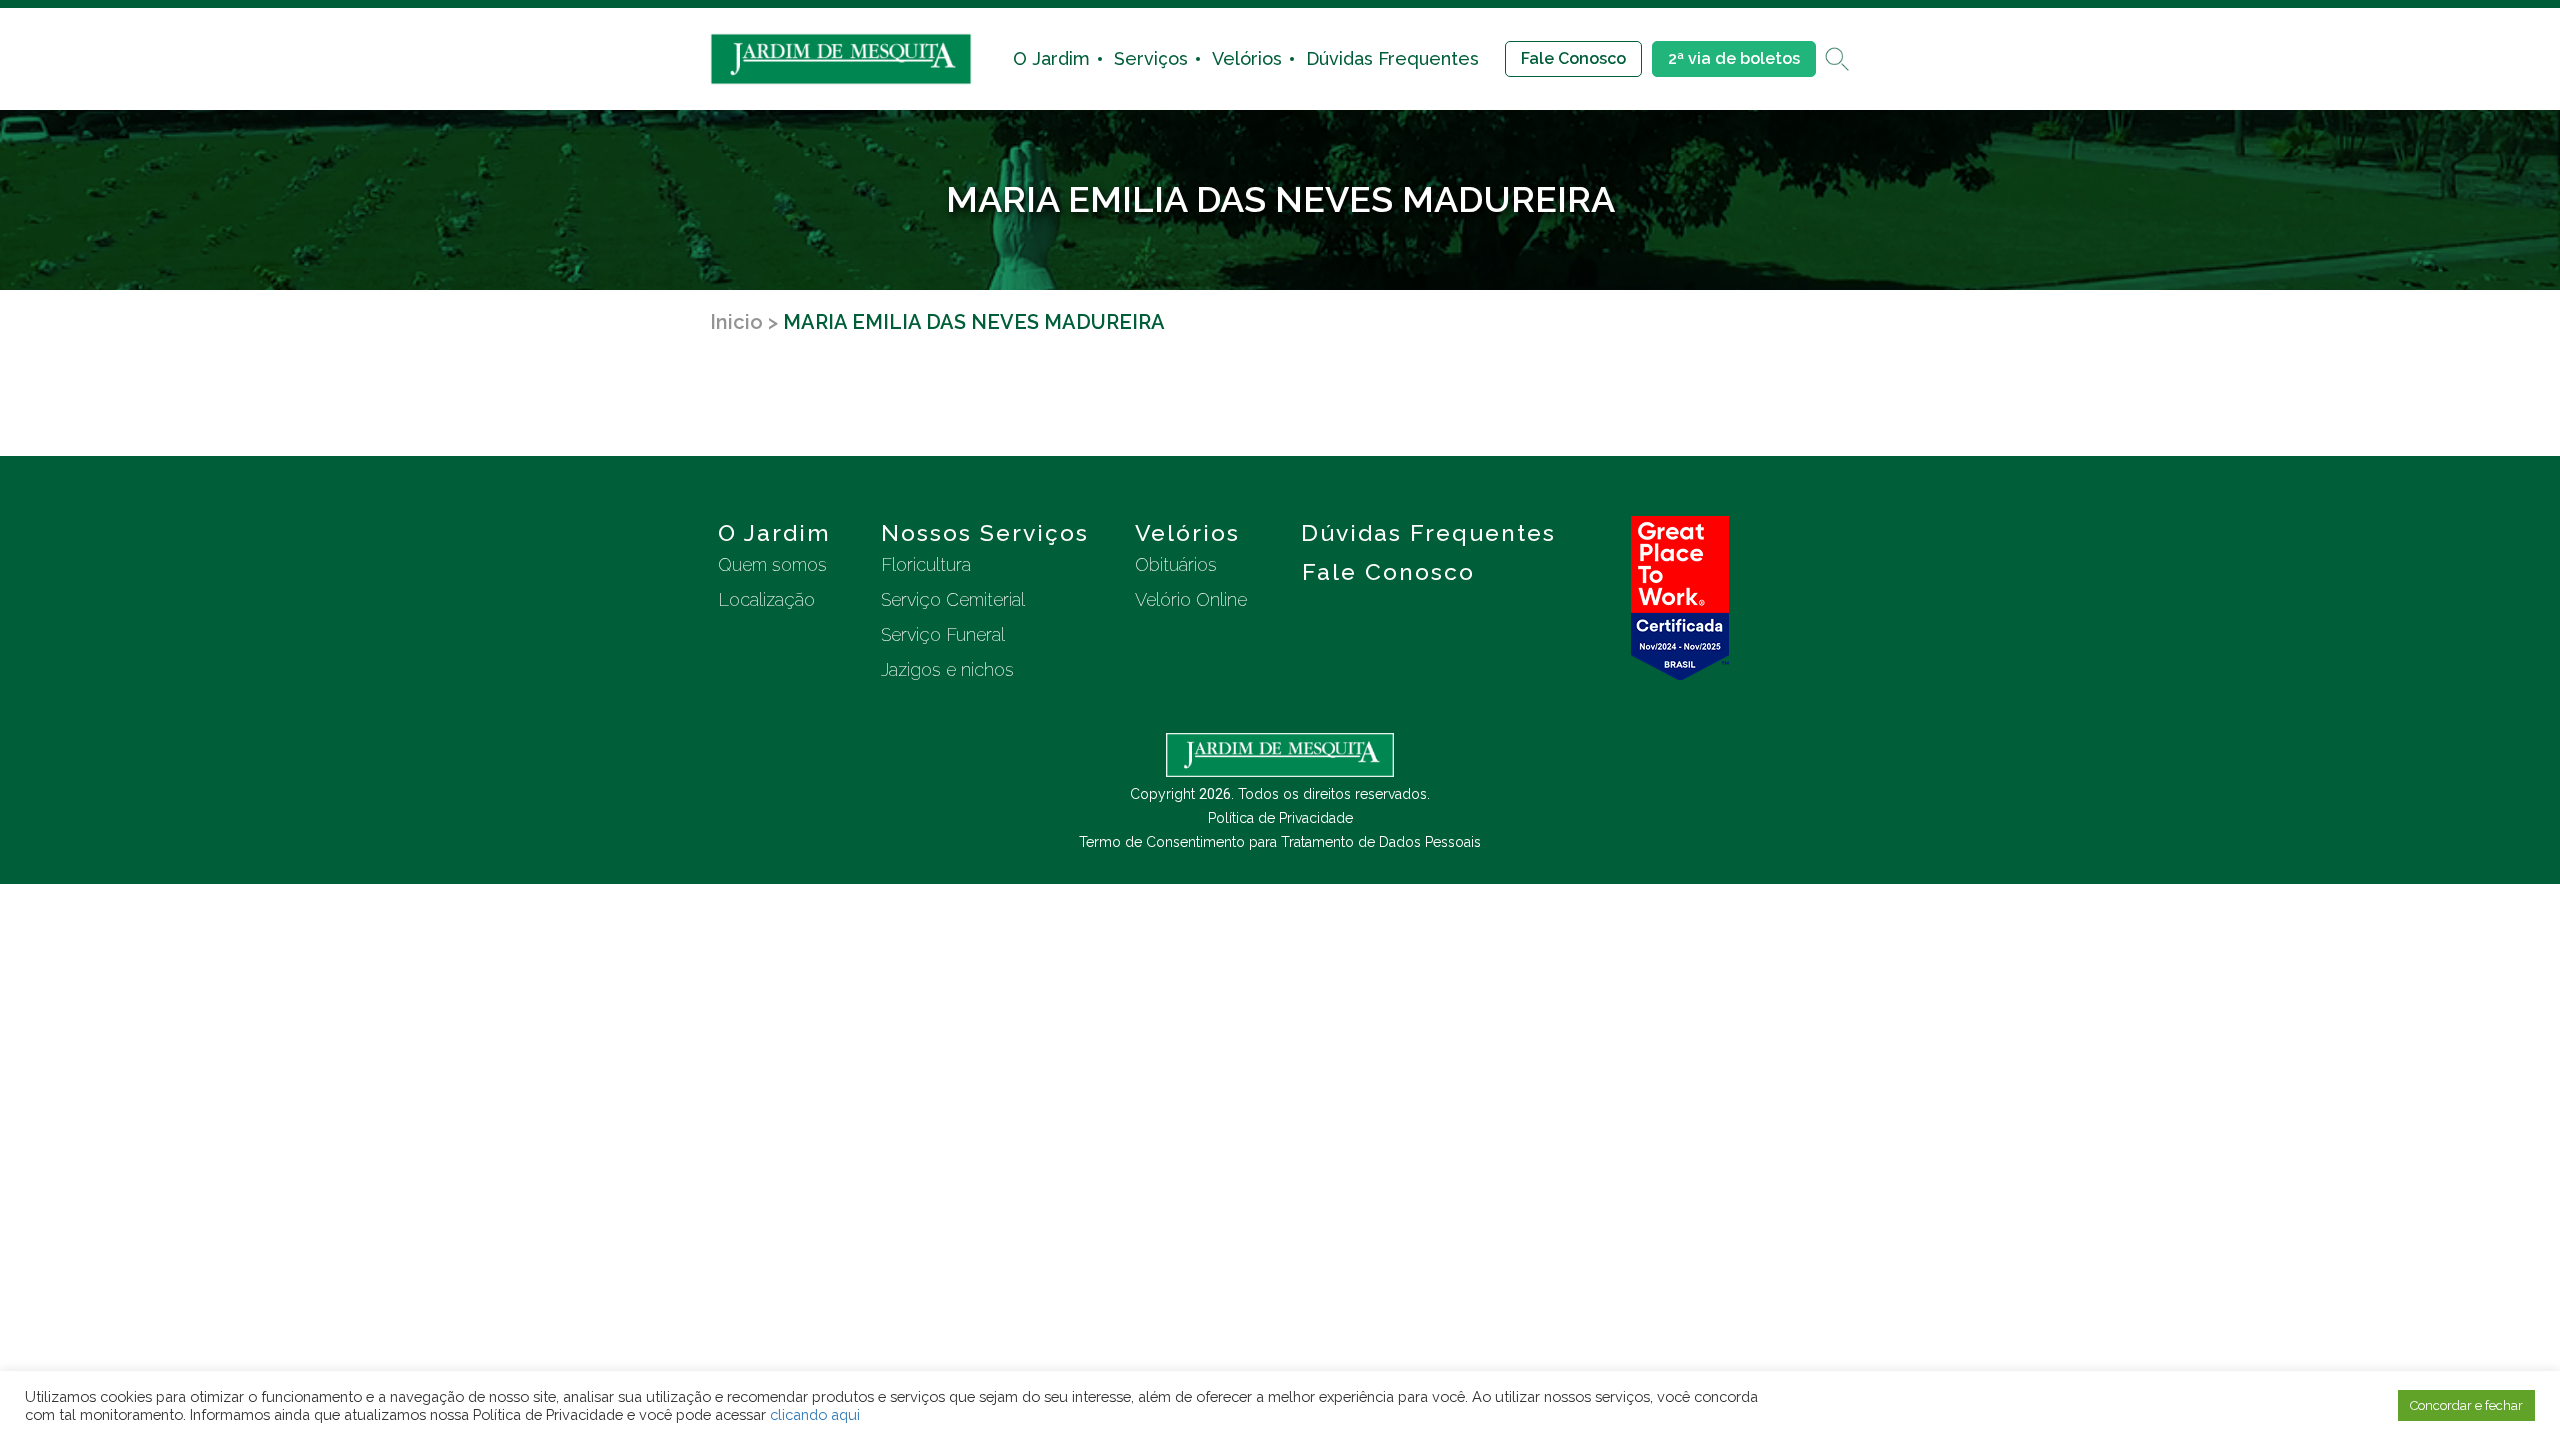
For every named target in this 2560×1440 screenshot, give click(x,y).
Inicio (736, 322)
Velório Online (1191, 599)
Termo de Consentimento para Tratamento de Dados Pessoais (1280, 842)
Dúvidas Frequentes (1392, 58)
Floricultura (926, 564)
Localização (766, 599)
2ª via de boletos (1734, 58)
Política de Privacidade (1280, 818)
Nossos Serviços (985, 532)
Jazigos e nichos (947, 669)
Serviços (1151, 58)
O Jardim (1051, 58)
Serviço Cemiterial (953, 599)
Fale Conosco (1573, 58)
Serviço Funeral (943, 634)
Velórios (1247, 58)
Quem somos (772, 564)
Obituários (1176, 564)
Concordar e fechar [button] (2466, 1405)
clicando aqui (815, 1414)
